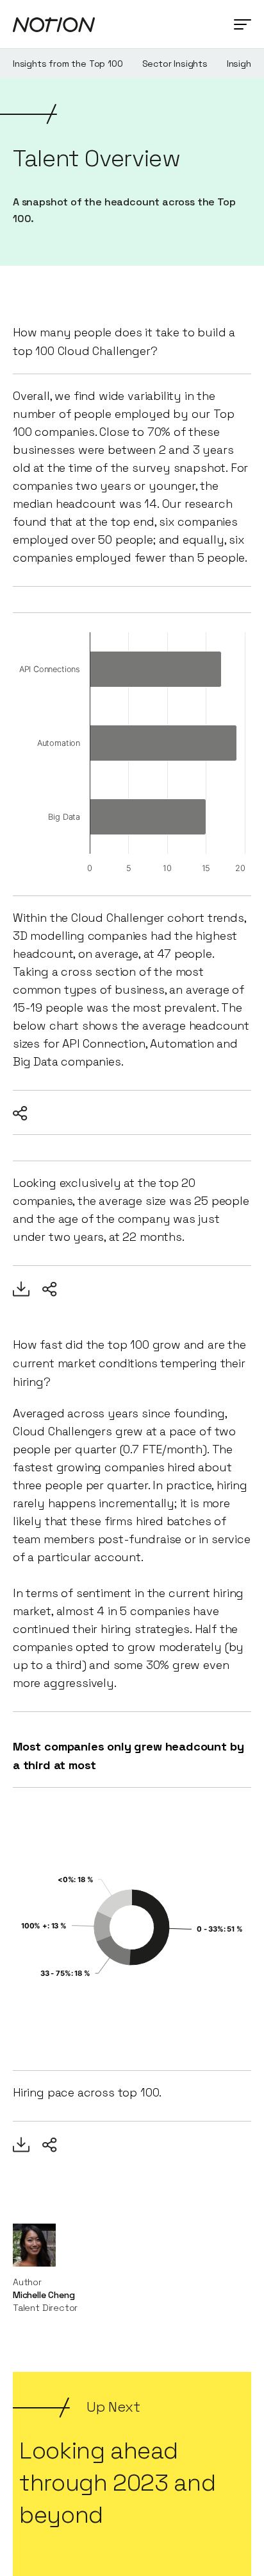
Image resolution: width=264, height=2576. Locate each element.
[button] (243, 24)
